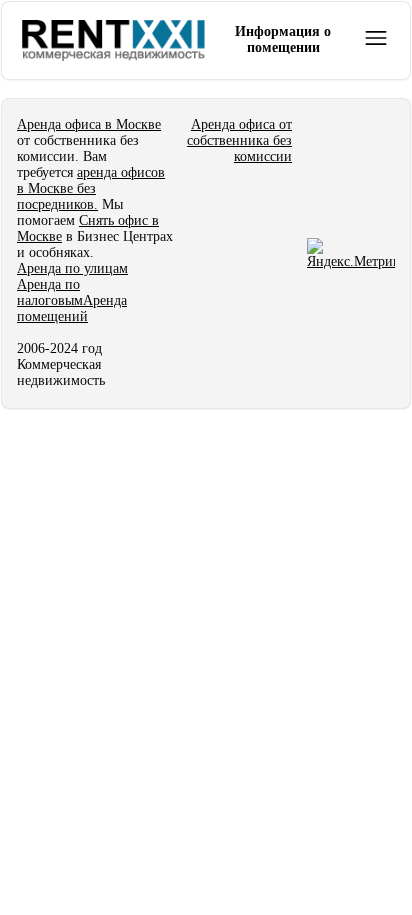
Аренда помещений (72, 308)
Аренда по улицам (72, 268)
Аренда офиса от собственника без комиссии (239, 140)
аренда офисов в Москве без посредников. (91, 188)
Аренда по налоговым (50, 292)
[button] (376, 38)
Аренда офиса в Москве (89, 124)
